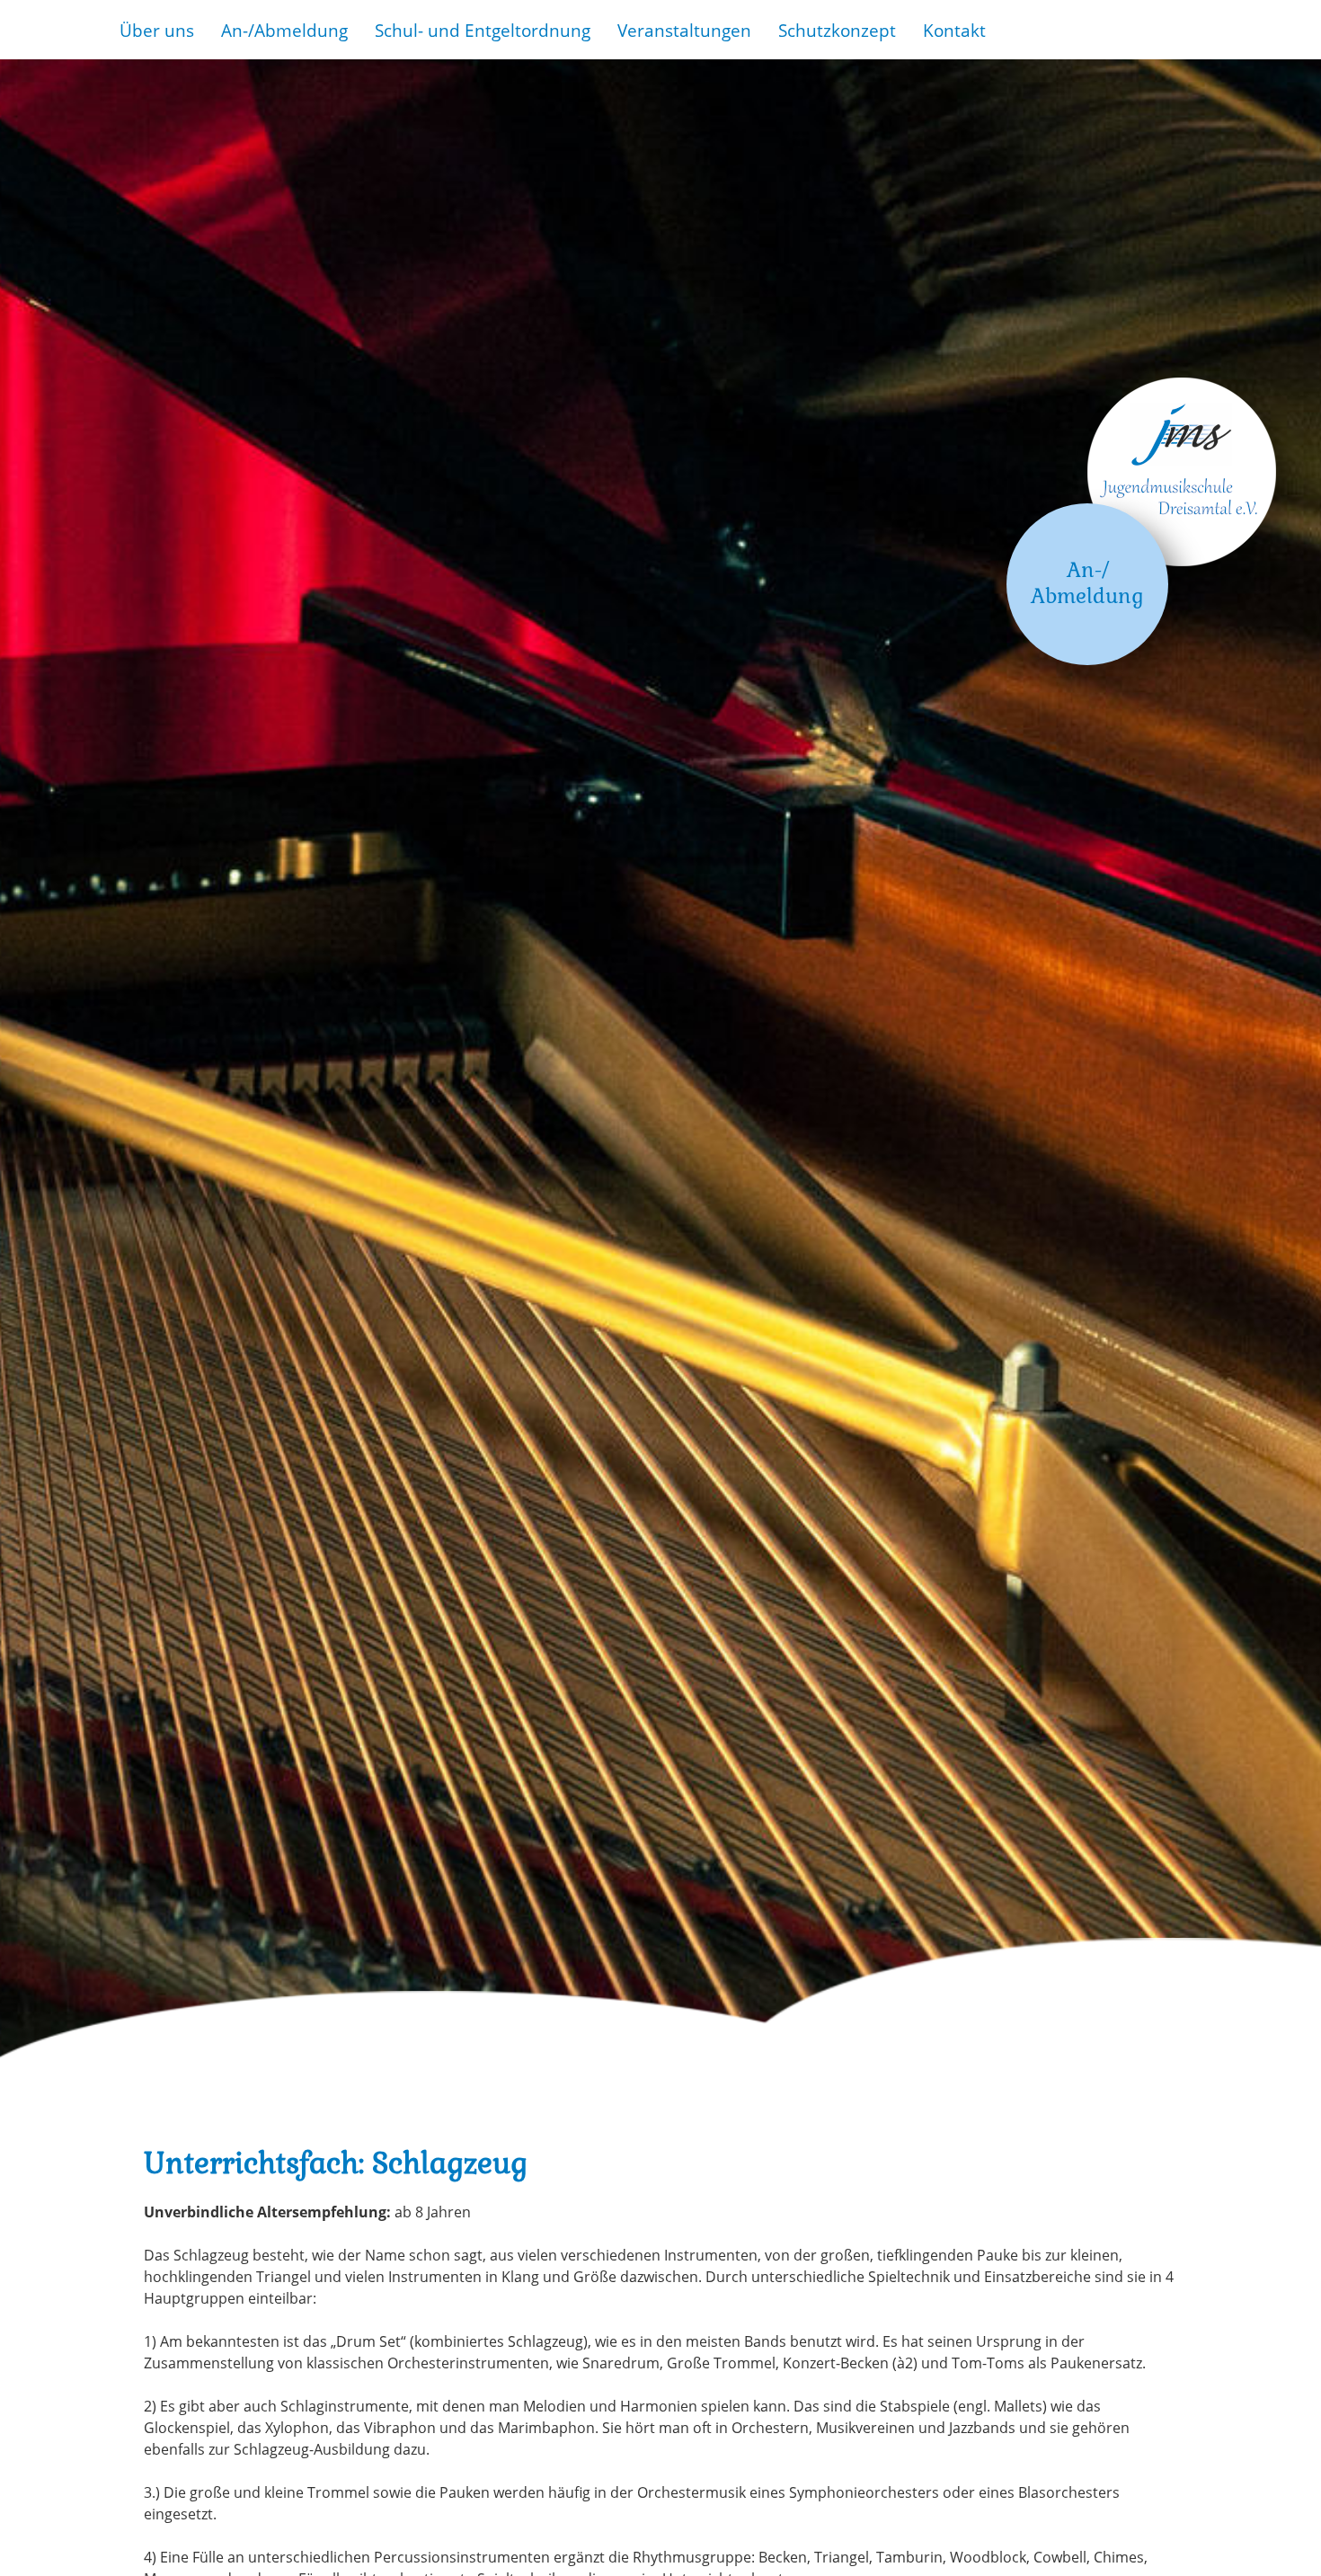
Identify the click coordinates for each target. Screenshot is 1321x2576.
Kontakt (954, 30)
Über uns (157, 30)
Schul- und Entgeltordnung (483, 30)
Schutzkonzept (837, 30)
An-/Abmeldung (284, 30)
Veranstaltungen (684, 30)
